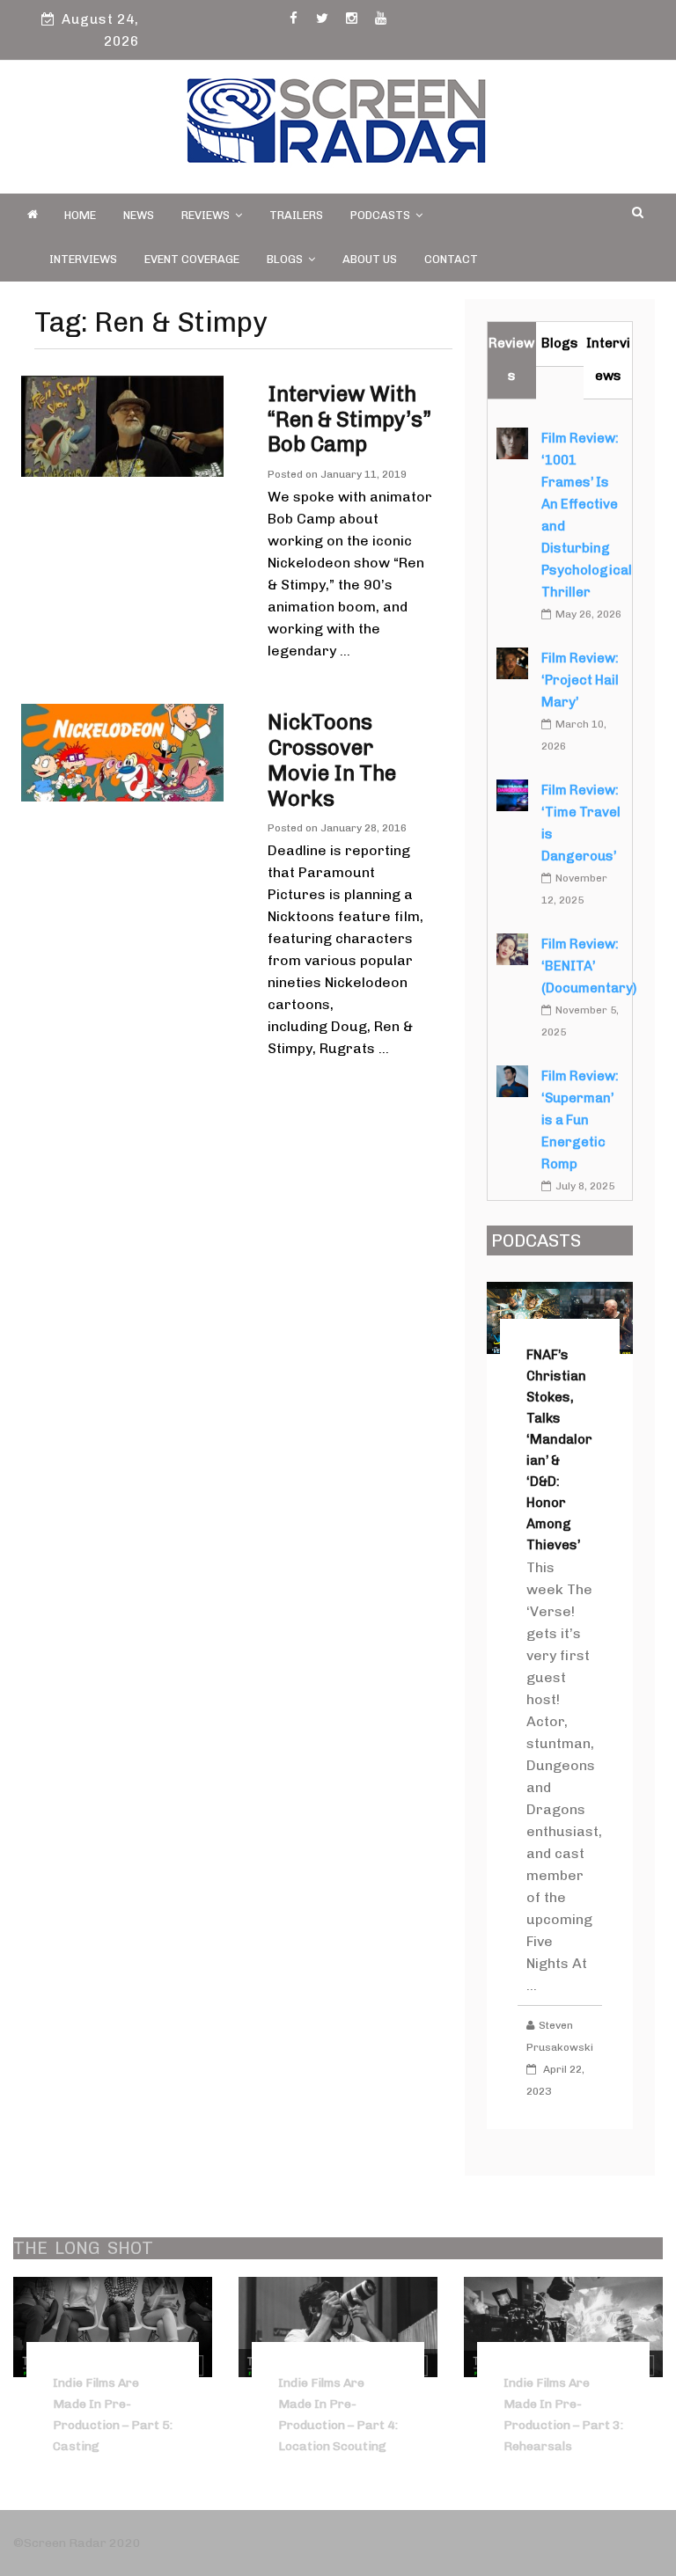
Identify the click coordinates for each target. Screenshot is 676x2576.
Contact (451, 259)
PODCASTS (380, 215)
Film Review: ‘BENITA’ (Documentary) (589, 966)
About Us (370, 259)
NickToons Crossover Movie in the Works (332, 760)
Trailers (296, 215)
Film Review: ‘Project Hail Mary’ (580, 680)
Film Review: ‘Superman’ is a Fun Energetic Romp (580, 1120)
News (139, 215)
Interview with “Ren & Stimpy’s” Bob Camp (349, 419)
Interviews (83, 259)
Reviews (206, 215)
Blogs (285, 259)
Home (80, 215)
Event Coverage (192, 259)
